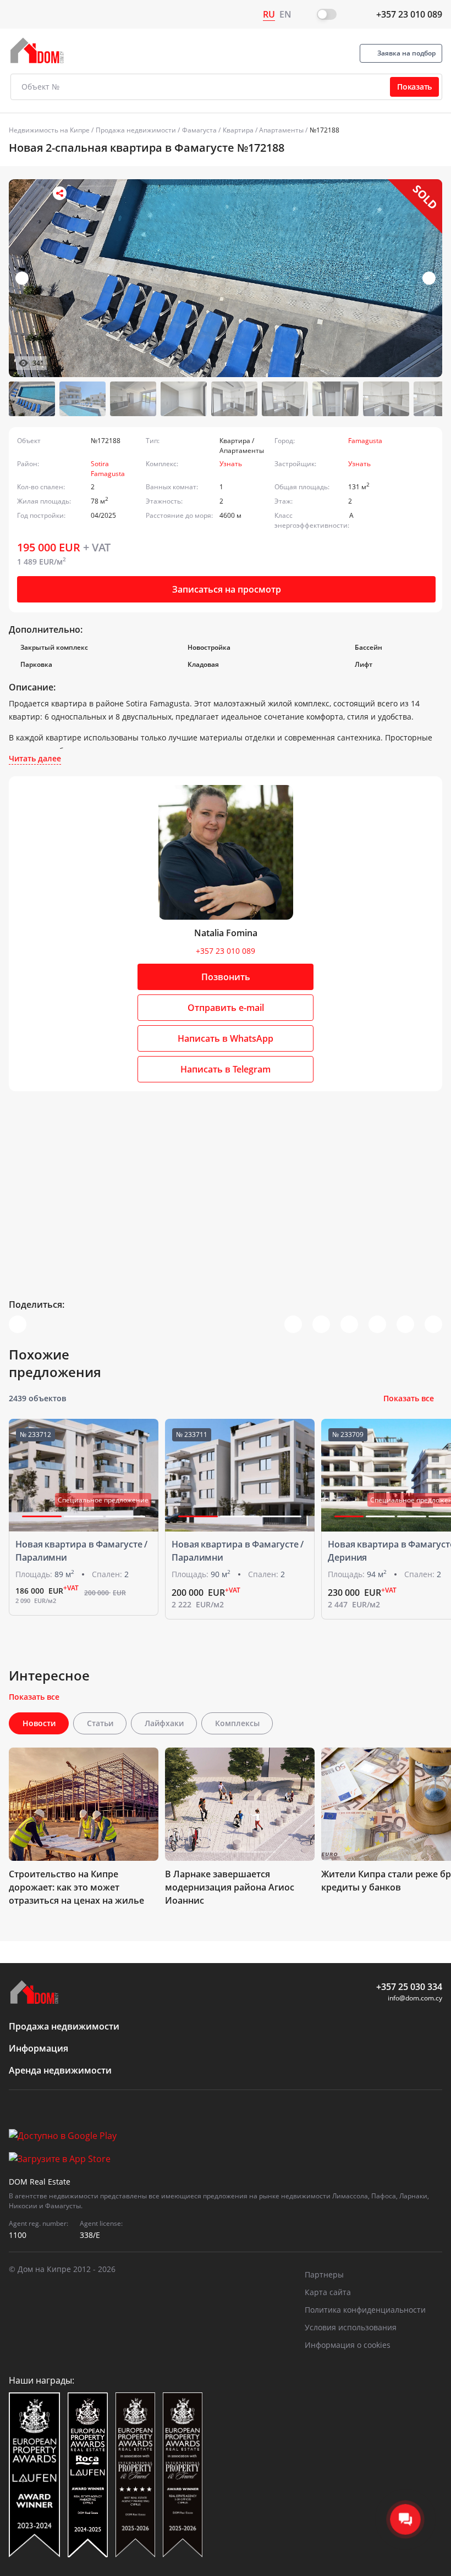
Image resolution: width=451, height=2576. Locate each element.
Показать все (409, 1398)
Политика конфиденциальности (365, 2310)
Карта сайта (328, 2292)
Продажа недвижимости (136, 130)
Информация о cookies (348, 2345)
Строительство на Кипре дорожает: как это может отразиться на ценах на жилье (76, 1887)
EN (285, 14)
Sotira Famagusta (108, 469)
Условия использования (351, 2327)
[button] (429, 278)
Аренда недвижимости (60, 2070)
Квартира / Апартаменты (263, 130)
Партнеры (324, 2274)
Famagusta (365, 441)
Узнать (231, 464)
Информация (38, 2048)
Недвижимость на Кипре (49, 130)
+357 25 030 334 (409, 1987)
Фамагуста (199, 130)
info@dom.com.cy (415, 1998)
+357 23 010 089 (409, 14)
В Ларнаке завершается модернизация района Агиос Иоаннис (230, 1887)
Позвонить (226, 977)
